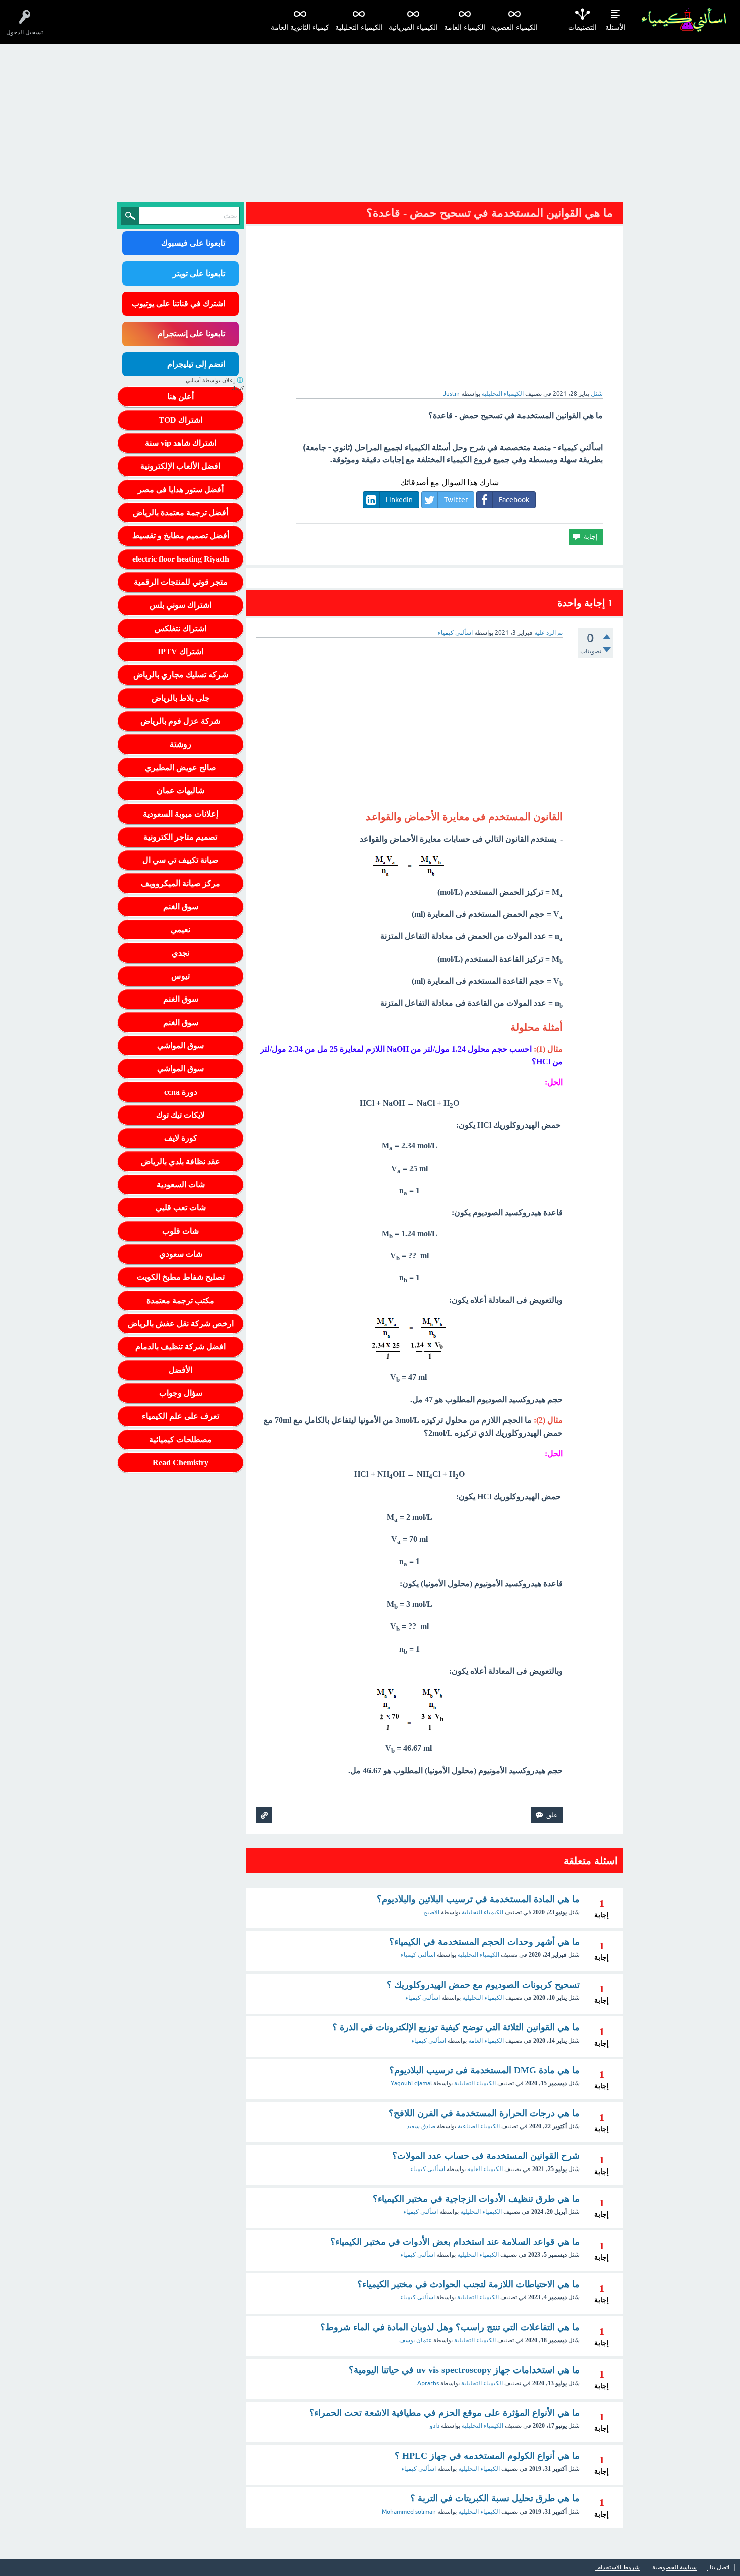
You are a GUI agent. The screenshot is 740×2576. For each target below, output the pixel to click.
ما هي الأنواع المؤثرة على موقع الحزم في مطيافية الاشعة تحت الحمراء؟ (445, 2413)
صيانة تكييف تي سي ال (181, 860)
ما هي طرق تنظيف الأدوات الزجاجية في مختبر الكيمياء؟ (476, 2199)
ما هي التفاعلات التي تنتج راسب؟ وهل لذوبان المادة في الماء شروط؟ (450, 2327)
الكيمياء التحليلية (359, 27)
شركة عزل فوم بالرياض (180, 721)
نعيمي (180, 930)
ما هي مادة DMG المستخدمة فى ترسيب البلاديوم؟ (485, 2070)
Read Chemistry (180, 1463)
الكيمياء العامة (465, 27)
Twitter (456, 500)
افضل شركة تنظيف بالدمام (180, 1347)
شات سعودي (181, 1254)
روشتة (180, 744)
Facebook (514, 500)
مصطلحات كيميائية (180, 1439)
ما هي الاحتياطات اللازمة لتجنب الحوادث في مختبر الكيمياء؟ (469, 2284)
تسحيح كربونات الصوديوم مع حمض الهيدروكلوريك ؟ (483, 1985)
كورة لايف (181, 1138)
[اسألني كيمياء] (684, 20)
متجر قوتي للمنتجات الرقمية (181, 582)
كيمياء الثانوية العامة (300, 27)
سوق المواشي (180, 1045)
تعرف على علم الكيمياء (181, 1416)
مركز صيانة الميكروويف (181, 883)
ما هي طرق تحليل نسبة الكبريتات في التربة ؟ (495, 2498)
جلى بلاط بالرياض (181, 698)
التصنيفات (582, 27)
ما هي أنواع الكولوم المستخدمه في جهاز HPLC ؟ (487, 2456)
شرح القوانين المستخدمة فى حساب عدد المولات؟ (486, 2156)
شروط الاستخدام (618, 2568)
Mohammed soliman (409, 2512)
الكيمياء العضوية (514, 27)
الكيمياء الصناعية (479, 2126)
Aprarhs (428, 2383)
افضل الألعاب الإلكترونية (180, 466)
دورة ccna (181, 1092)
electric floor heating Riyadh (181, 559)
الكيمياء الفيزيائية (413, 27)
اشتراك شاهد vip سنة (181, 443)
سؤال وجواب (181, 1393)
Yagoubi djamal (411, 2083)
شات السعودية (181, 1184)
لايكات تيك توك (180, 1115)
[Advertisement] (370, 120)
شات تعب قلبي (181, 1208)
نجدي (180, 953)
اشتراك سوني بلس (180, 605)
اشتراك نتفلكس (180, 628)
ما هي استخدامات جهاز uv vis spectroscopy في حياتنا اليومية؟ (464, 2370)
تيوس (180, 976)
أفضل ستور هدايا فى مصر (181, 489)
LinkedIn (399, 500)
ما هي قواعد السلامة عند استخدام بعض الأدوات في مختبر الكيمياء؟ (455, 2242)
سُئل (597, 394)
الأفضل (180, 1370)
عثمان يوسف (416, 2340)
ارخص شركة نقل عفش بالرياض (181, 1324)
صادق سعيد (421, 2126)
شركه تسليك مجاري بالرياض (181, 675)
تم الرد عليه (548, 633)
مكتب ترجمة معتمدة (180, 1300)
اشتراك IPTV (180, 652)
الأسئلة (615, 27)
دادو (435, 2426)
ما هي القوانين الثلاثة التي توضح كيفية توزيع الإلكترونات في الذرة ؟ (456, 2027)
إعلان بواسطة (215, 385)
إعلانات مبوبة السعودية (181, 814)
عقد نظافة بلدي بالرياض (181, 1161)
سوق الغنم (181, 906)
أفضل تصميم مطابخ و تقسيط (181, 536)
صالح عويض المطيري (181, 767)
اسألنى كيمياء (429, 2041)
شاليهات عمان (180, 791)
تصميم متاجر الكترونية (180, 837)
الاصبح (431, 1912)
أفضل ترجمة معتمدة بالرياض (180, 513)
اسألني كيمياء (418, 1955)
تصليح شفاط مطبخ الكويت (181, 1277)
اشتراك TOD (180, 420)
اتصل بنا (720, 2568)
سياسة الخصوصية (675, 2568)
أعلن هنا (180, 397)
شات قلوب (180, 1231)
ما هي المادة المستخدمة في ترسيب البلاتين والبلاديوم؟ (478, 1899)
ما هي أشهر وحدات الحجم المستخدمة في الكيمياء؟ (485, 1942)
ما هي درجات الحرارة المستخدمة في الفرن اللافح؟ (484, 2113)
